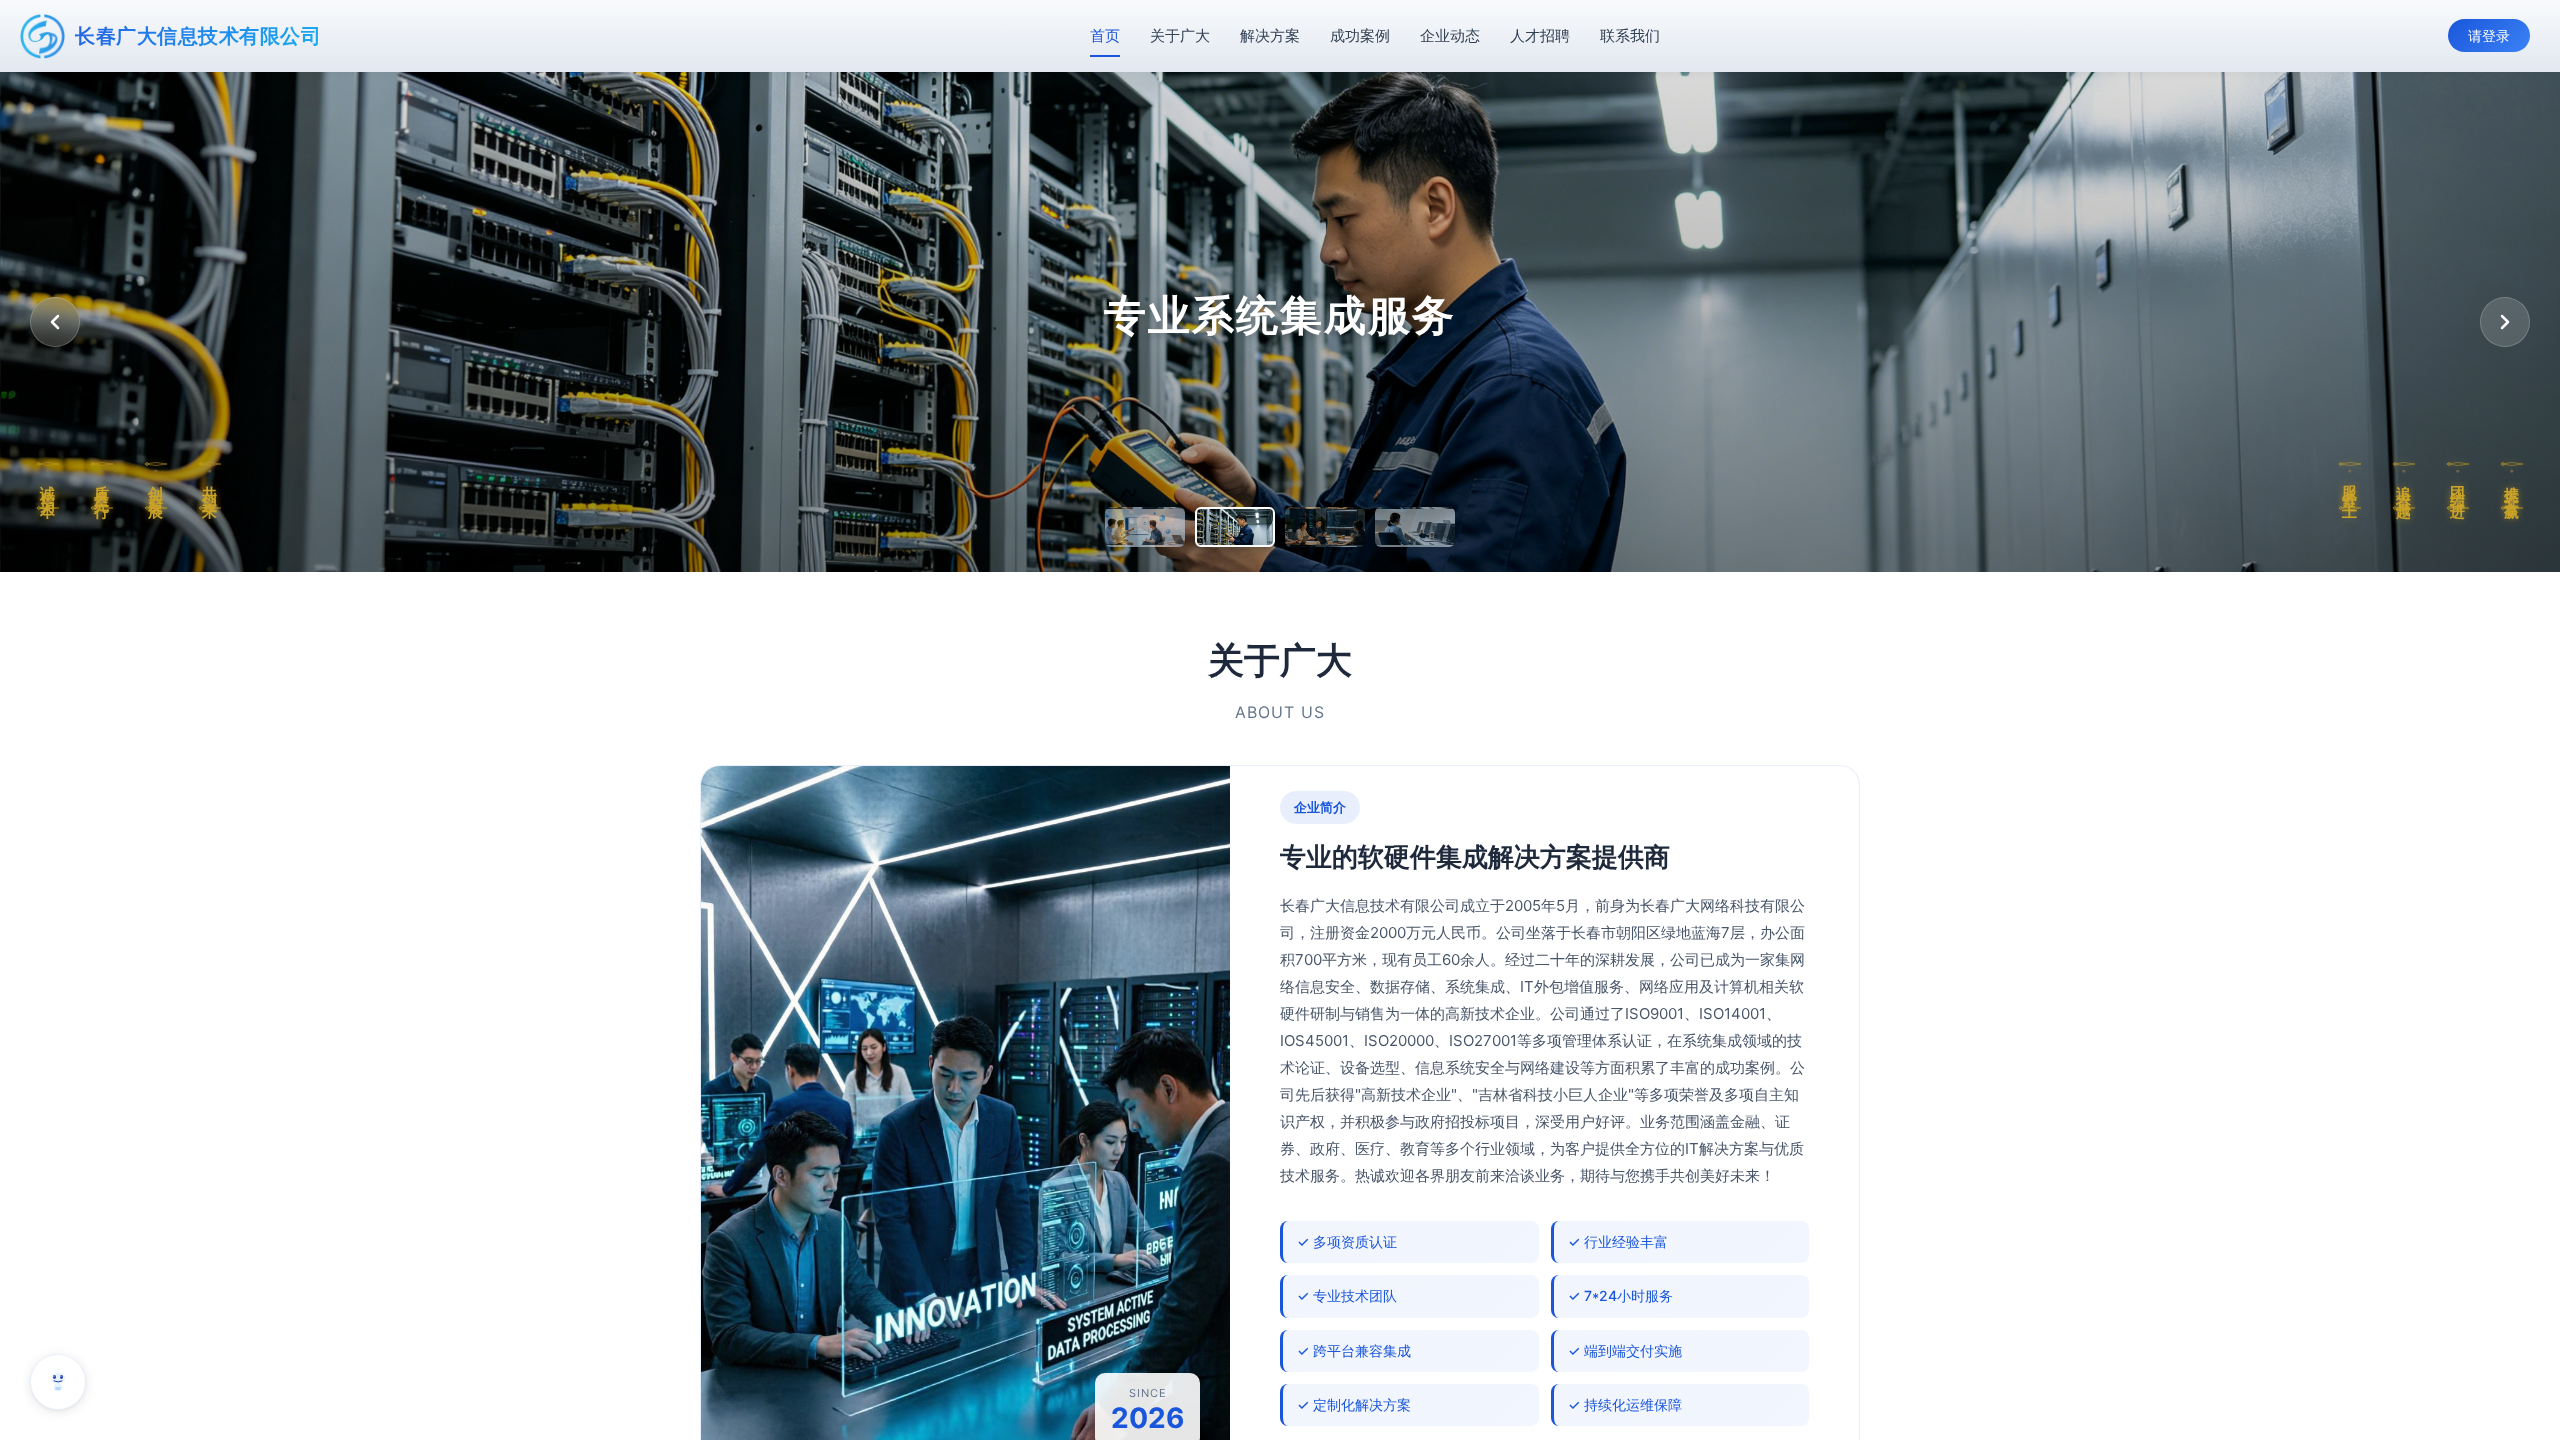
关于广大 (1180, 35)
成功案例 (1360, 35)
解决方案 (1270, 35)
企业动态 (1450, 35)
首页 (1105, 35)
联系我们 (1630, 35)
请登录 (2489, 35)
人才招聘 (1540, 35)
